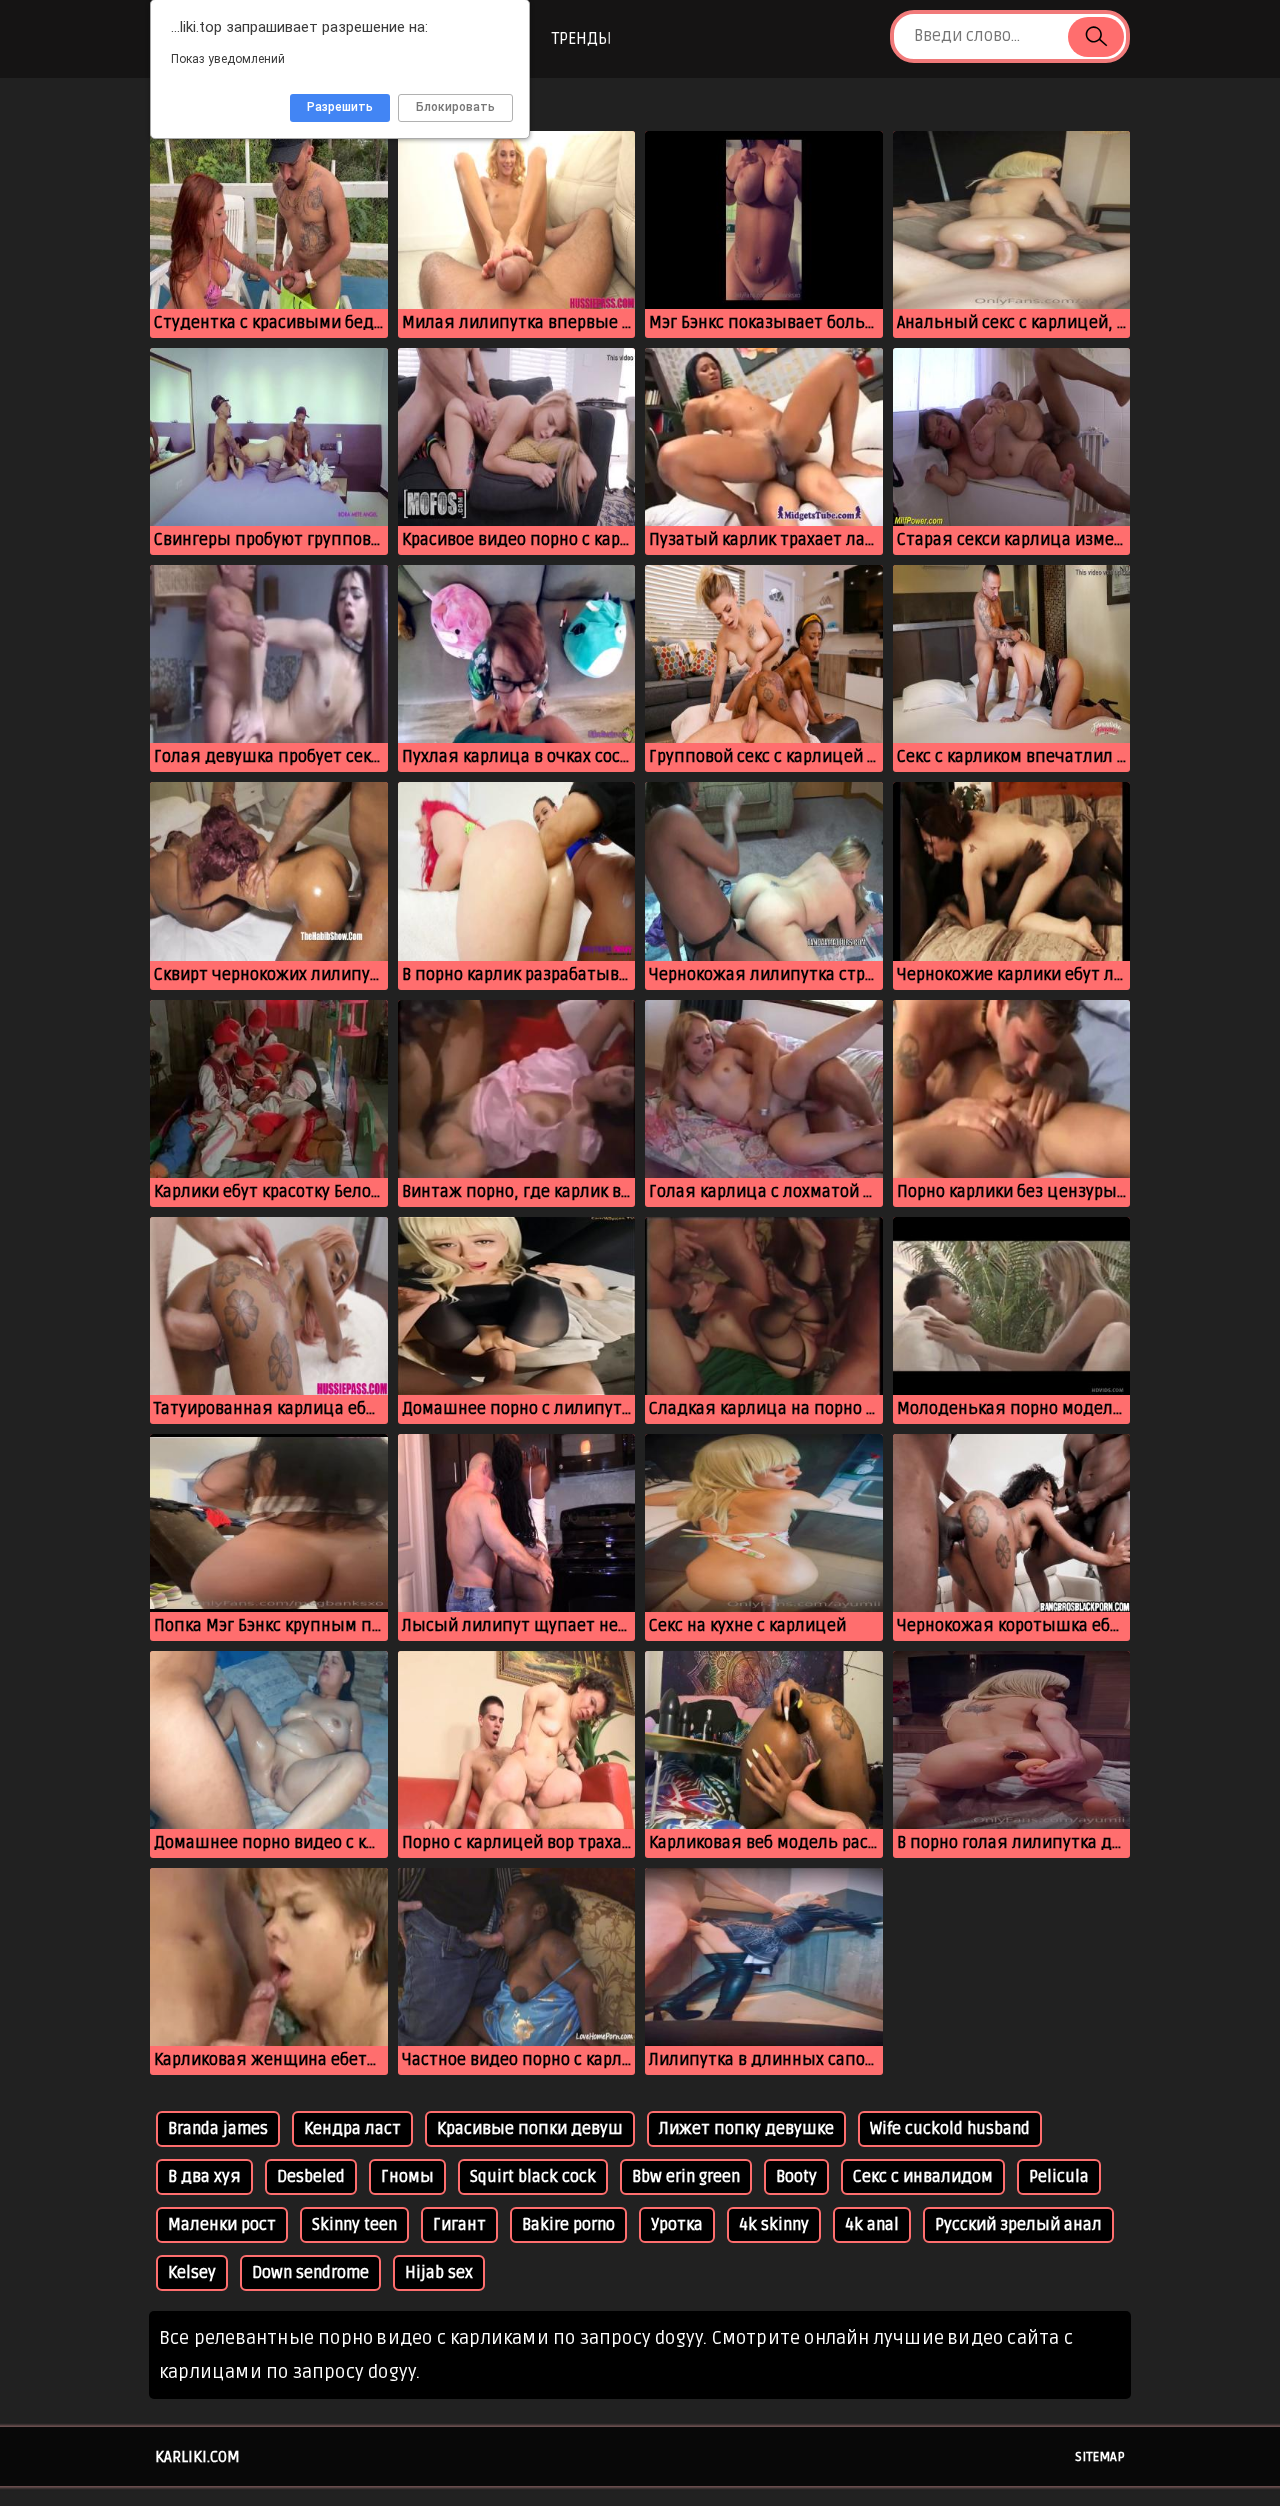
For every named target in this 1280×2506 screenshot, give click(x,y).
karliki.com (197, 2457)
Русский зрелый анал (1018, 2225)
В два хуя (204, 2177)
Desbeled (311, 2177)
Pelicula (1059, 2177)
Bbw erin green (686, 2177)
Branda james (218, 2129)
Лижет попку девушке (746, 2129)
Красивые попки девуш (530, 2129)
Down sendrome (310, 2273)
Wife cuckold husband (950, 2129)
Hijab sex (439, 2273)
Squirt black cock (533, 2177)
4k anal (872, 2225)
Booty (796, 2177)
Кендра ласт (352, 2129)
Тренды (581, 39)
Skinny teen (354, 2225)
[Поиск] (1096, 37)
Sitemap (1100, 2457)
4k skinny (774, 2225)
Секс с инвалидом (923, 2177)
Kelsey (192, 2273)
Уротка (677, 2225)
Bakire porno (568, 2225)
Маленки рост (222, 2225)
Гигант (459, 2225)
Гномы (407, 2177)
